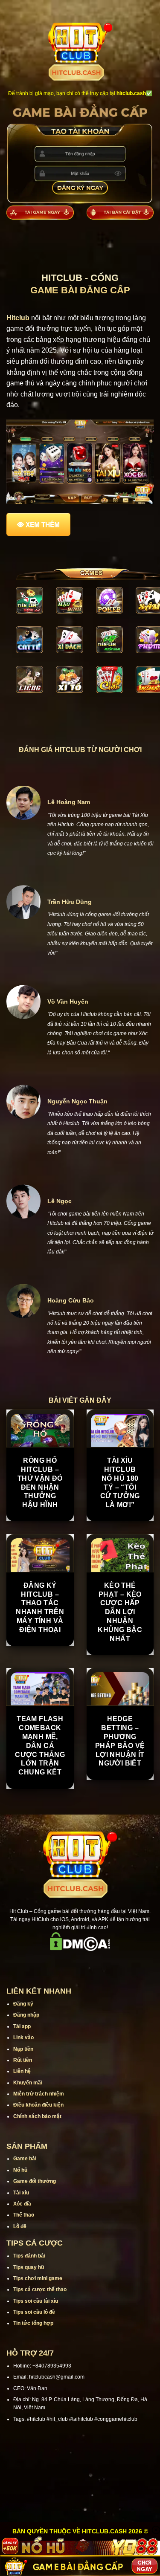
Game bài (25, 2159)
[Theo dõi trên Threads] (102, 1963)
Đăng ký (23, 2004)
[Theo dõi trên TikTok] (69, 1963)
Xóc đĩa (22, 2204)
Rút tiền (23, 2060)
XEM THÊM (43, 524)
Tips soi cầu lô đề (34, 2312)
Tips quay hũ (29, 2267)
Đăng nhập (26, 2015)
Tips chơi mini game (38, 2278)
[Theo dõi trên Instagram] (58, 1963)
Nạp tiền (23, 2049)
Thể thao (24, 2215)
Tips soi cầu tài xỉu (36, 2301)
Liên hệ (22, 2071)
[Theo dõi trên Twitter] (91, 1963)
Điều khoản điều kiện (38, 2105)
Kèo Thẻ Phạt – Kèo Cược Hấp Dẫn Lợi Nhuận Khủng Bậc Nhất (120, 1612)
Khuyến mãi (28, 2083)
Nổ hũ (20, 2170)
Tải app (22, 2026)
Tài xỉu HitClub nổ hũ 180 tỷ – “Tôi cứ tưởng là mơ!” (120, 1483)
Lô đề (20, 2226)
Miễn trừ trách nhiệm (39, 2094)
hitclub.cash (131, 93)
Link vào (23, 2038)
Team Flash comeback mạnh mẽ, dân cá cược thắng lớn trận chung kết (40, 1745)
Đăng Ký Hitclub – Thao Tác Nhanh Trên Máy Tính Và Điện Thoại (40, 1608)
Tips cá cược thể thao (40, 2289)
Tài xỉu (21, 2193)
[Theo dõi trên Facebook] (47, 1963)
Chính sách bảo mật (37, 2116)
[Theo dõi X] (80, 1963)
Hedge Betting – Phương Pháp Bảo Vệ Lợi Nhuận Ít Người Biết (120, 1741)
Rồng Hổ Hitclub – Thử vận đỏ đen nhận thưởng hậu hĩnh (40, 1483)
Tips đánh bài (29, 2256)
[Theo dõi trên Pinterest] (113, 1963)
